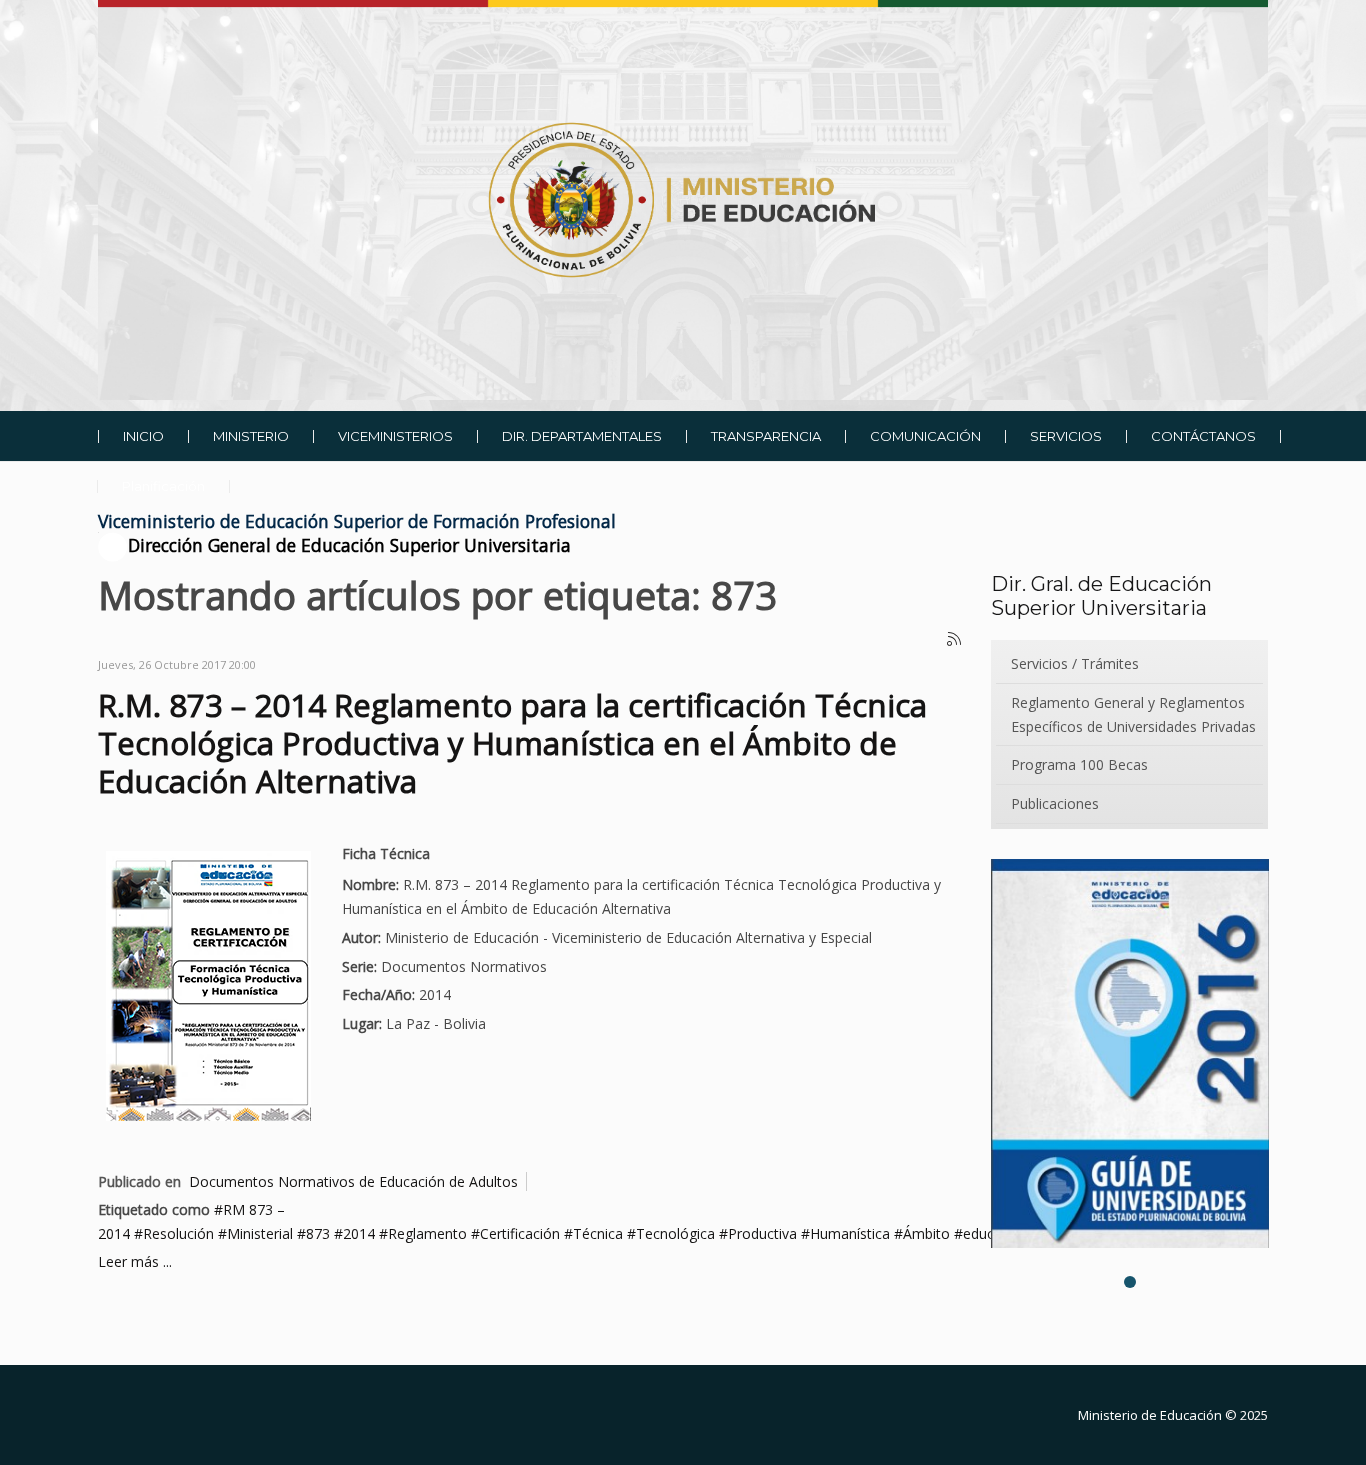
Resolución (178, 1233)
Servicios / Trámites (1075, 663)
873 (318, 1233)
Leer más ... (135, 1261)
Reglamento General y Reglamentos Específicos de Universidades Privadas (1133, 714)
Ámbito (926, 1233)
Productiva (762, 1233)
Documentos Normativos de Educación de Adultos (353, 1181)
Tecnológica (675, 1233)
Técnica (598, 1233)
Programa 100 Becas (1079, 764)
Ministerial (260, 1233)
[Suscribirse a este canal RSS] (955, 640)
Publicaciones (1055, 803)
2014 (359, 1233)
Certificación (520, 1233)
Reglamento (427, 1233)
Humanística (850, 1233)
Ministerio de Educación (1150, 1415)
